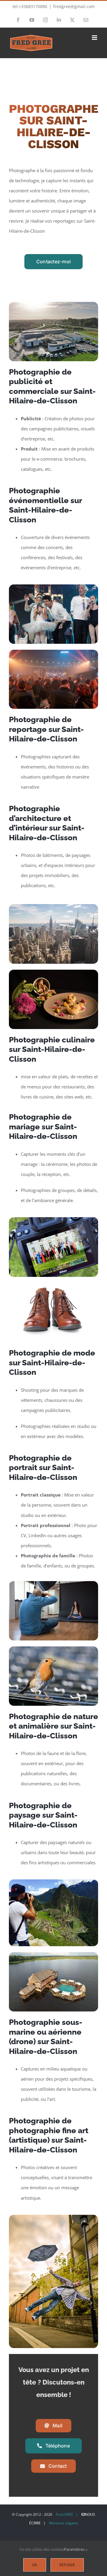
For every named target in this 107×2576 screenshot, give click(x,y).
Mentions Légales (64, 2523)
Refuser (67, 2565)
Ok (35, 2565)
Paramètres (75, 2549)
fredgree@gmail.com (74, 6)
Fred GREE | (67, 2514)
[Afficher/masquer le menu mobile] (95, 38)
